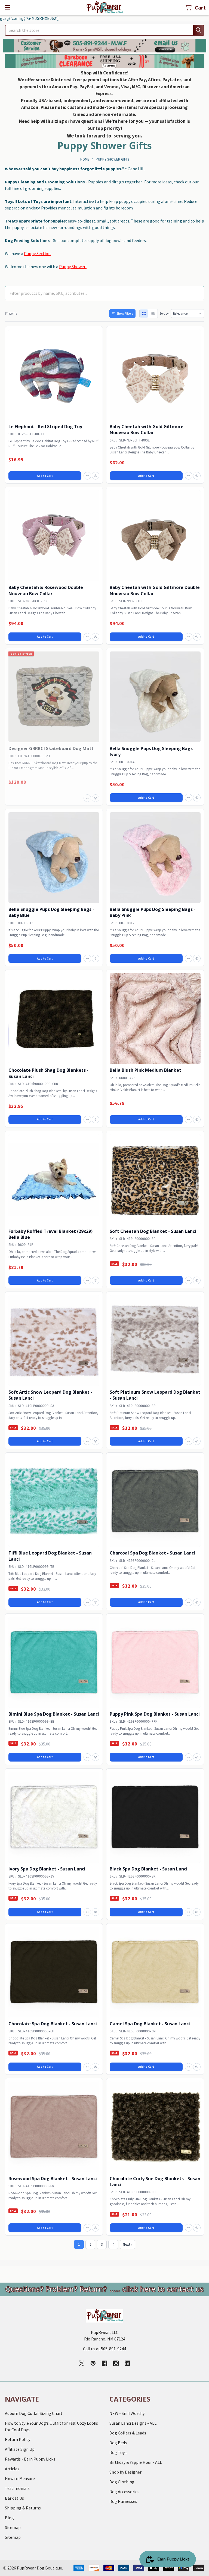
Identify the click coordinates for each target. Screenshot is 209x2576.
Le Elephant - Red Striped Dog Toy (45, 427)
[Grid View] (144, 314)
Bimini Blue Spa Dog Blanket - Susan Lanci (54, 1714)
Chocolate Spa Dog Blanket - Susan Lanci (53, 2024)
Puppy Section (37, 253)
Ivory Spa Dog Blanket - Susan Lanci (47, 1869)
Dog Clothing (122, 2482)
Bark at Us (14, 2498)
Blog (9, 2518)
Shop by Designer (125, 2472)
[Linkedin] (127, 2363)
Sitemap (13, 2527)
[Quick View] (96, 476)
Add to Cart (45, 476)
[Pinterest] (93, 2363)
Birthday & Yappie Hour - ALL (136, 2462)
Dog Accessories (124, 2492)
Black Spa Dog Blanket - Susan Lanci (149, 1869)
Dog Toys (118, 2452)
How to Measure (20, 2478)
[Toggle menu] (7, 7)
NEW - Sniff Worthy (127, 2413)
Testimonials (17, 2488)
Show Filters (125, 313)
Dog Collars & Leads (128, 2433)
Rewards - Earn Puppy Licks (30, 2459)
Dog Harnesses (123, 2501)
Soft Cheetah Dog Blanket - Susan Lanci (153, 1231)
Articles (12, 2469)
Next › (127, 2244)
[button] (105, 46)
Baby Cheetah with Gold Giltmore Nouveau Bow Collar (147, 430)
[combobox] (104, 30)
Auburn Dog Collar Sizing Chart (34, 2413)
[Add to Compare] (87, 476)
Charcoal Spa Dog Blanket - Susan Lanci (152, 1553)
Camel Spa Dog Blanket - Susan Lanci (150, 2024)
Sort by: (165, 313)
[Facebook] (104, 2363)
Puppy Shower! (73, 267)
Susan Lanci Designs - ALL (133, 2423)
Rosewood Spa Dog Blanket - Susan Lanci (53, 2179)
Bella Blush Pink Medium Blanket (145, 1070)
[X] (82, 2363)
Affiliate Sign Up (20, 2449)
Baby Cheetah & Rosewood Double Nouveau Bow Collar (46, 590)
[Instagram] (116, 2363)
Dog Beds (118, 2443)
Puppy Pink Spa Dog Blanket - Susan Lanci (155, 1714)
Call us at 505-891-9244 (104, 2349)
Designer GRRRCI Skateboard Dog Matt (51, 748)
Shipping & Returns (23, 2508)
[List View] (153, 314)
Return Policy (18, 2439)
